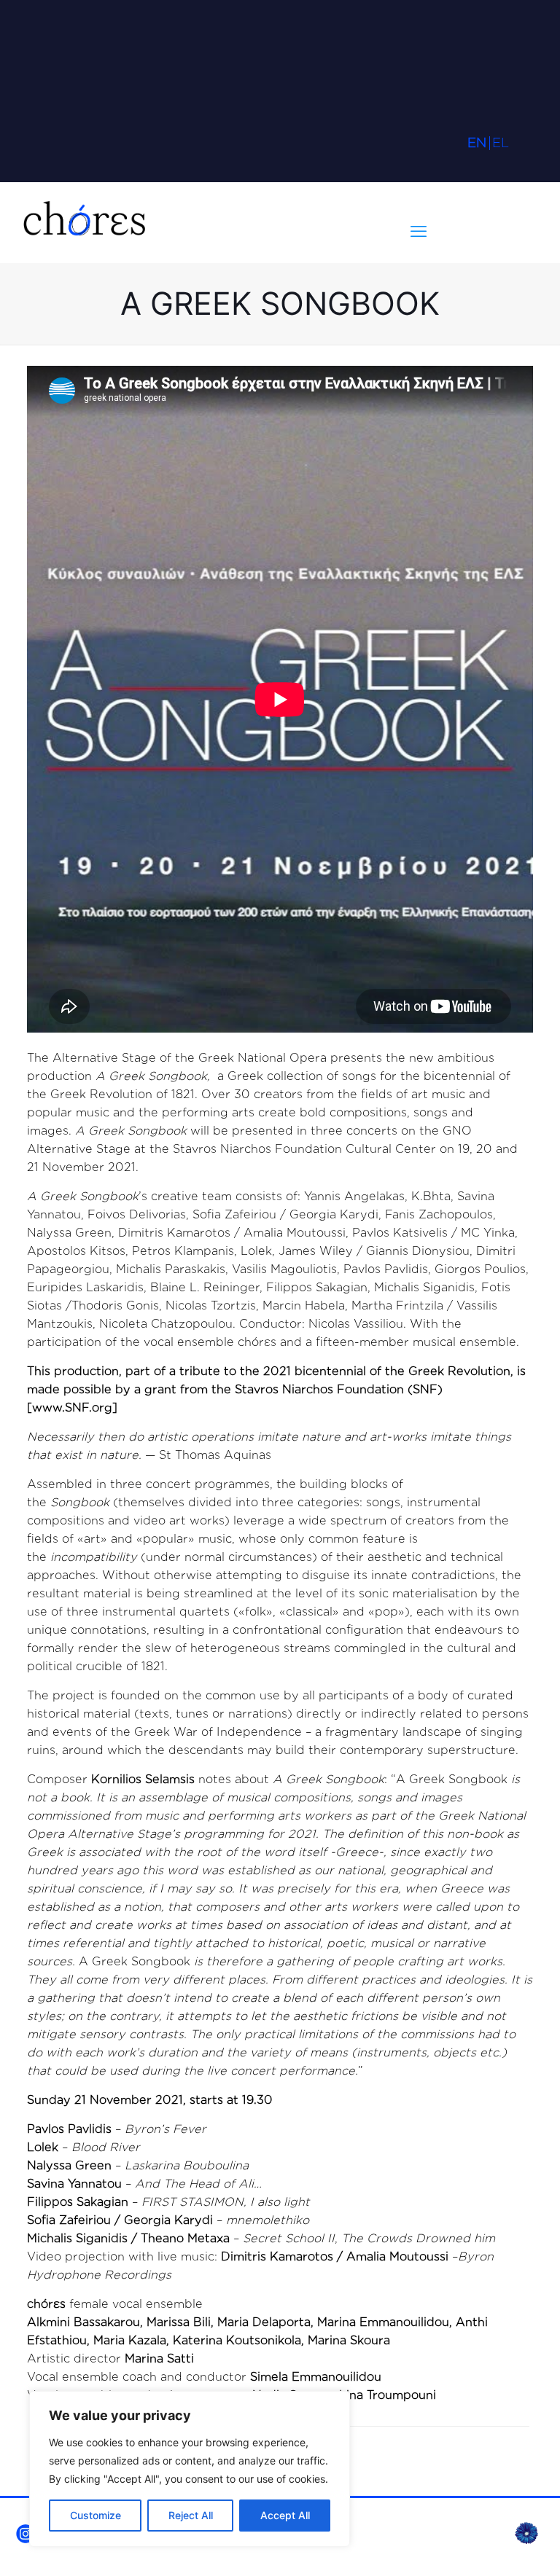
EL (501, 142)
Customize (96, 2515)
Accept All (285, 2515)
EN (477, 142)
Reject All (191, 2515)
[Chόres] (84, 222)
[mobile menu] (419, 231)
